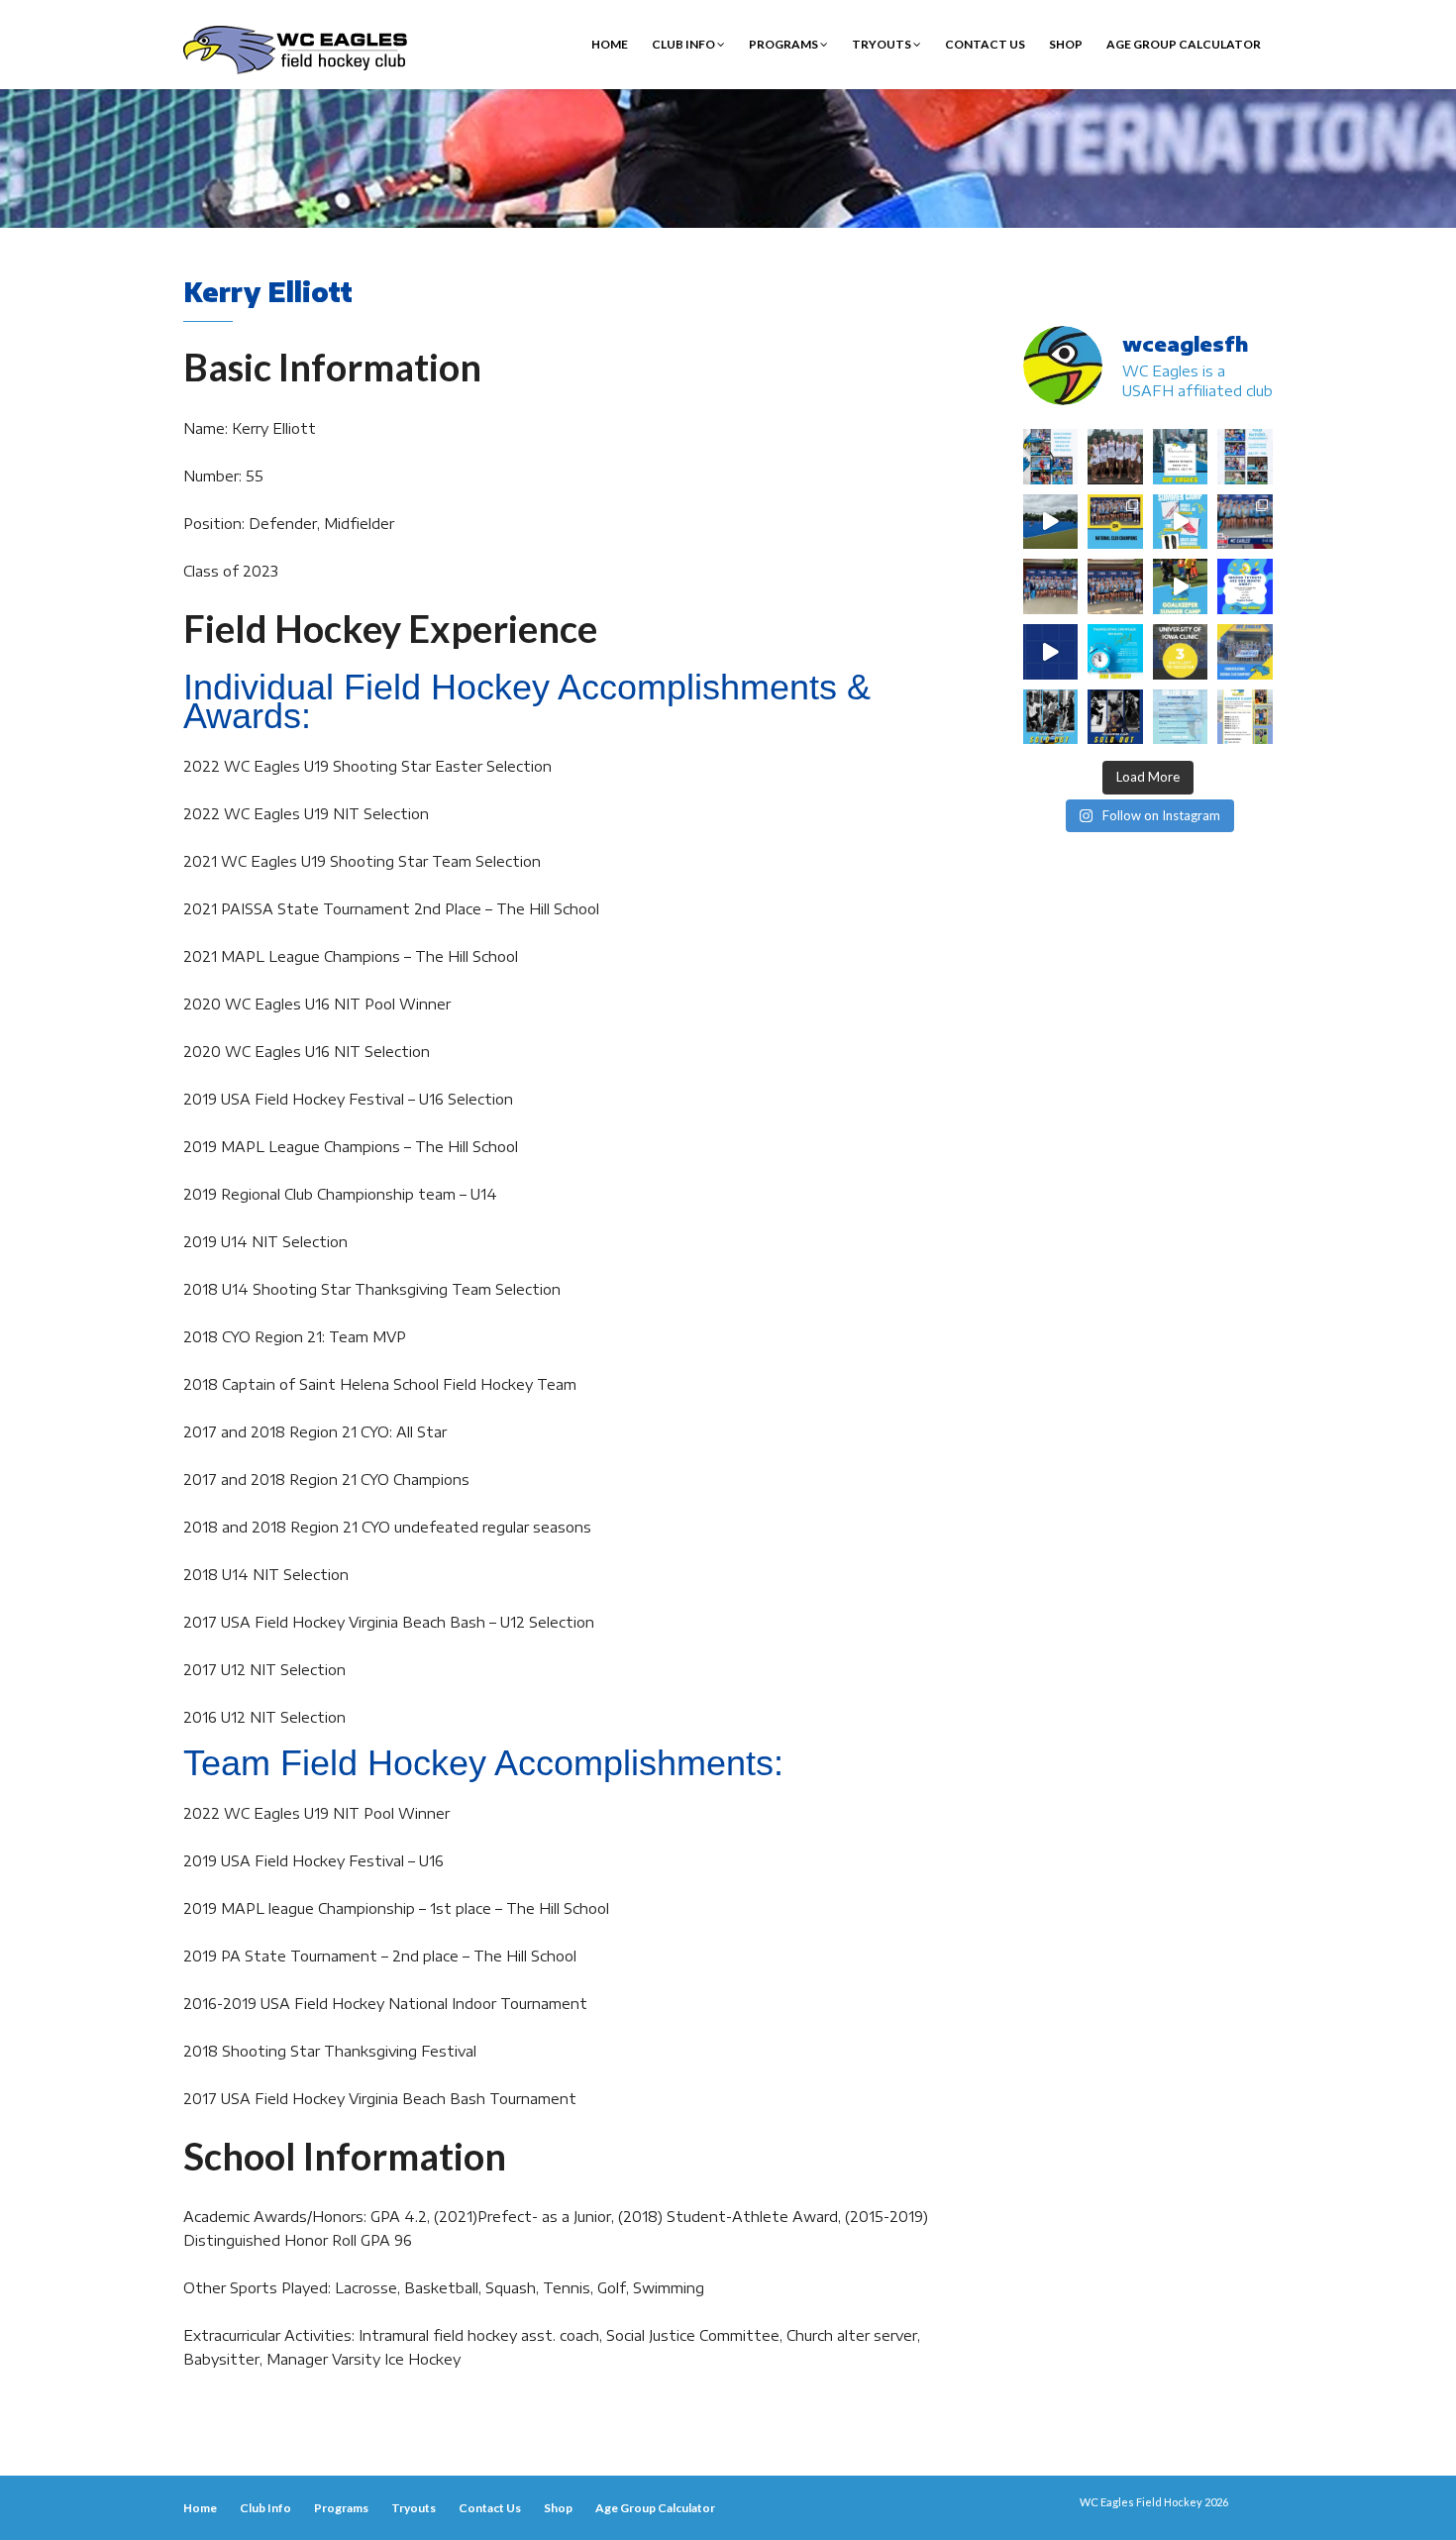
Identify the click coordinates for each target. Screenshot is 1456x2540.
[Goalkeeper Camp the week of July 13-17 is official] (1051, 717)
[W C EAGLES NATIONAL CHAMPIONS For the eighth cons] (1115, 522)
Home (610, 44)
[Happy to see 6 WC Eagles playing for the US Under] (1245, 457)
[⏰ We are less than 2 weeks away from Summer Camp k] (1181, 586)
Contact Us (985, 44)
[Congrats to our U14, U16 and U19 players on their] (1245, 652)
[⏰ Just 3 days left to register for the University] (1181, 652)
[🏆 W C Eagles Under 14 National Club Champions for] (1115, 586)
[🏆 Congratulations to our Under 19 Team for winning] (1245, 522)
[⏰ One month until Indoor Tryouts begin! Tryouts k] (1245, 586)
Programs (784, 44)
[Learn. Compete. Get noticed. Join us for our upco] (1181, 717)
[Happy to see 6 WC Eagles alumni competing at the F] (1051, 652)
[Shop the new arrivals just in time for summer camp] (1181, 522)
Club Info (684, 44)
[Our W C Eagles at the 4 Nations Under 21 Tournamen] (1115, 457)
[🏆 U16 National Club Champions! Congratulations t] (1051, 586)
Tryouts (883, 44)
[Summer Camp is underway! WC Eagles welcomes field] (1051, 522)
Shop (1066, 44)
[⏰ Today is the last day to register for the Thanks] (1115, 652)
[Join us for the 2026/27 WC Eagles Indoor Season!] (1181, 457)
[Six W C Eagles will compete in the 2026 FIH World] (1051, 457)
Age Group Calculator (1184, 44)
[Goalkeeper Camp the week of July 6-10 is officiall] (1115, 717)
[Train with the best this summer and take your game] (1245, 717)
